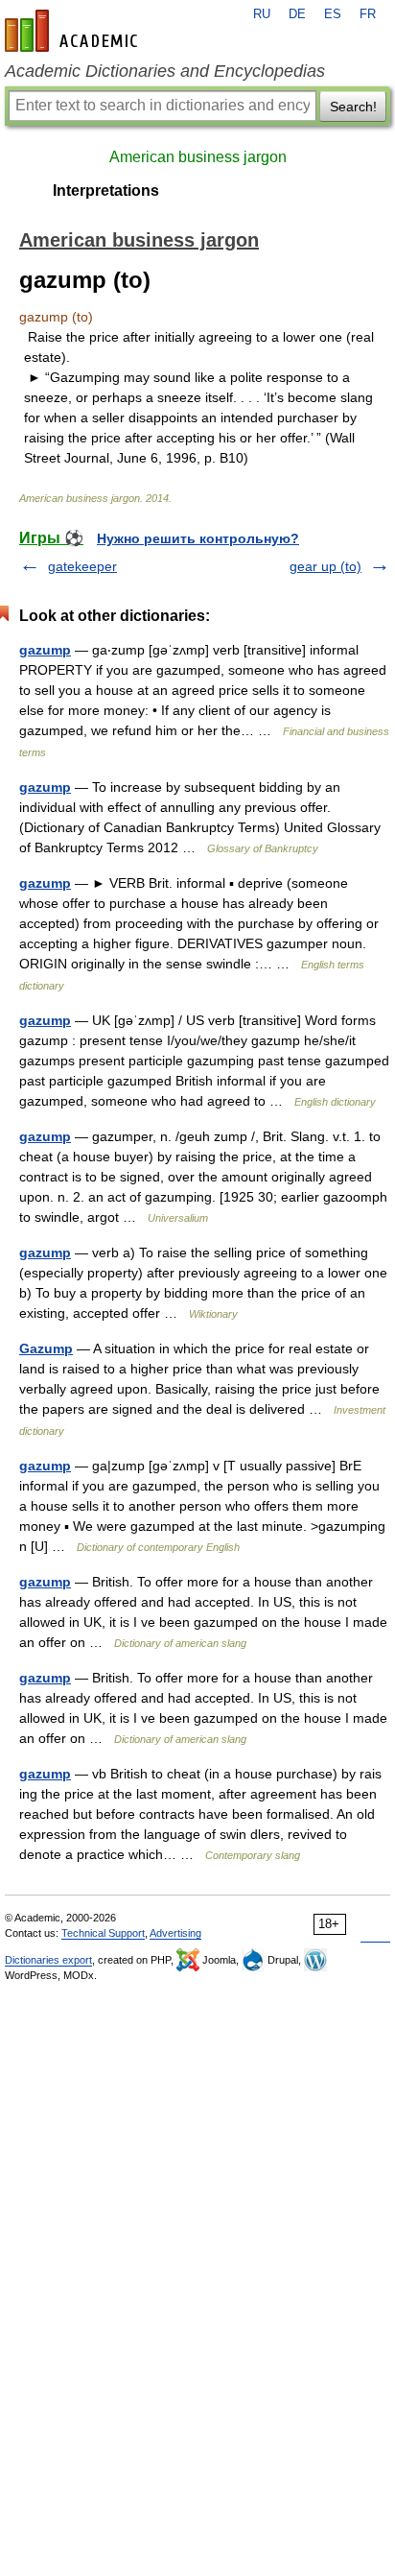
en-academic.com (74, 31)
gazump (45, 650)
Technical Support (103, 1933)
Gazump (46, 1348)
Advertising (175, 1933)
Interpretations (106, 191)
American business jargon (198, 157)
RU (262, 14)
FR (368, 14)
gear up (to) (325, 566)
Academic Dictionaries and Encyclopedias (165, 71)
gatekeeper (82, 566)
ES (333, 14)
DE (297, 14)
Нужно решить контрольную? (198, 538)
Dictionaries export (48, 1960)
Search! (353, 107)
